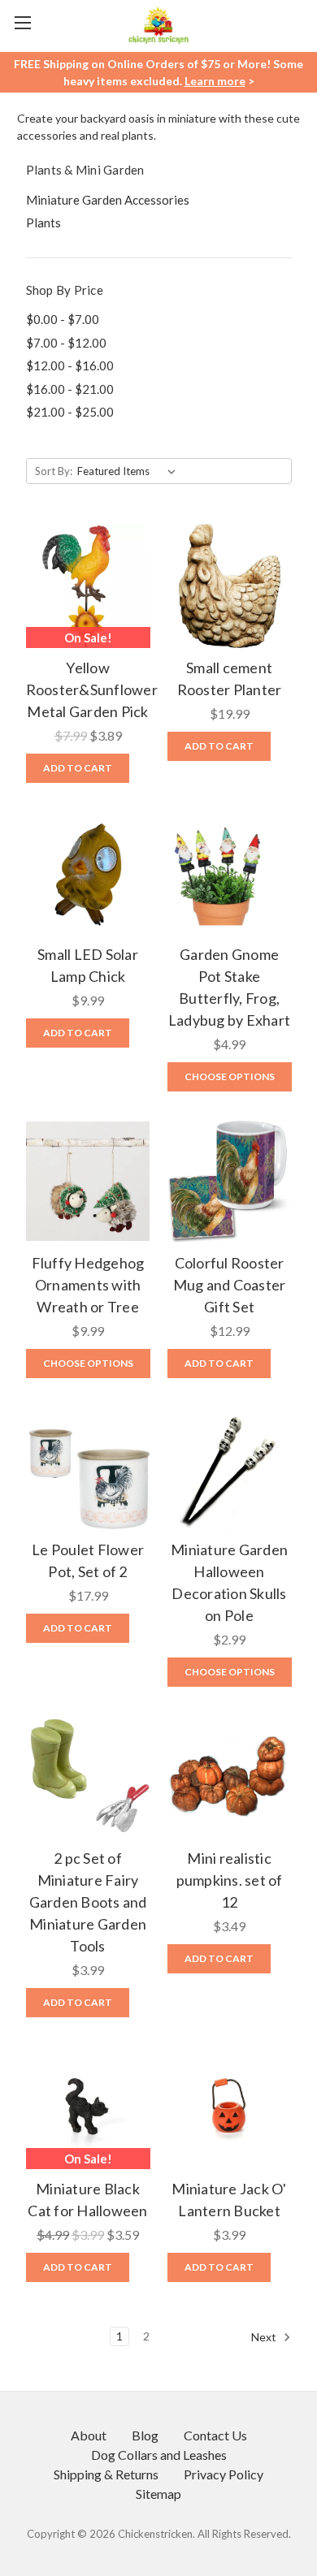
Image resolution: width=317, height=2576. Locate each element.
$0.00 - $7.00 (63, 319)
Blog (145, 2435)
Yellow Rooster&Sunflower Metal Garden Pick (92, 689)
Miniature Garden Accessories (108, 200)
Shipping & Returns (106, 2474)
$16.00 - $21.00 (70, 389)
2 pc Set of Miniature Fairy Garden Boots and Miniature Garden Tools (88, 1902)
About (89, 2435)
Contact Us (215, 2435)
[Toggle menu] (22, 22)
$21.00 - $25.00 (70, 412)
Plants (43, 223)
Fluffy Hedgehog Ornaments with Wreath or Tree (88, 1285)
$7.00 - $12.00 (66, 343)
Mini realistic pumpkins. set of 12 (230, 1880)
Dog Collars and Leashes (159, 2455)
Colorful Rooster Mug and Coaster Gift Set (230, 1285)
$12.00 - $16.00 (70, 365)
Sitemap (158, 2494)
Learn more (215, 81)
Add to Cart (78, 768)
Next (265, 2336)
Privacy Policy (224, 2474)
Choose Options (230, 1076)
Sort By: (54, 471)
